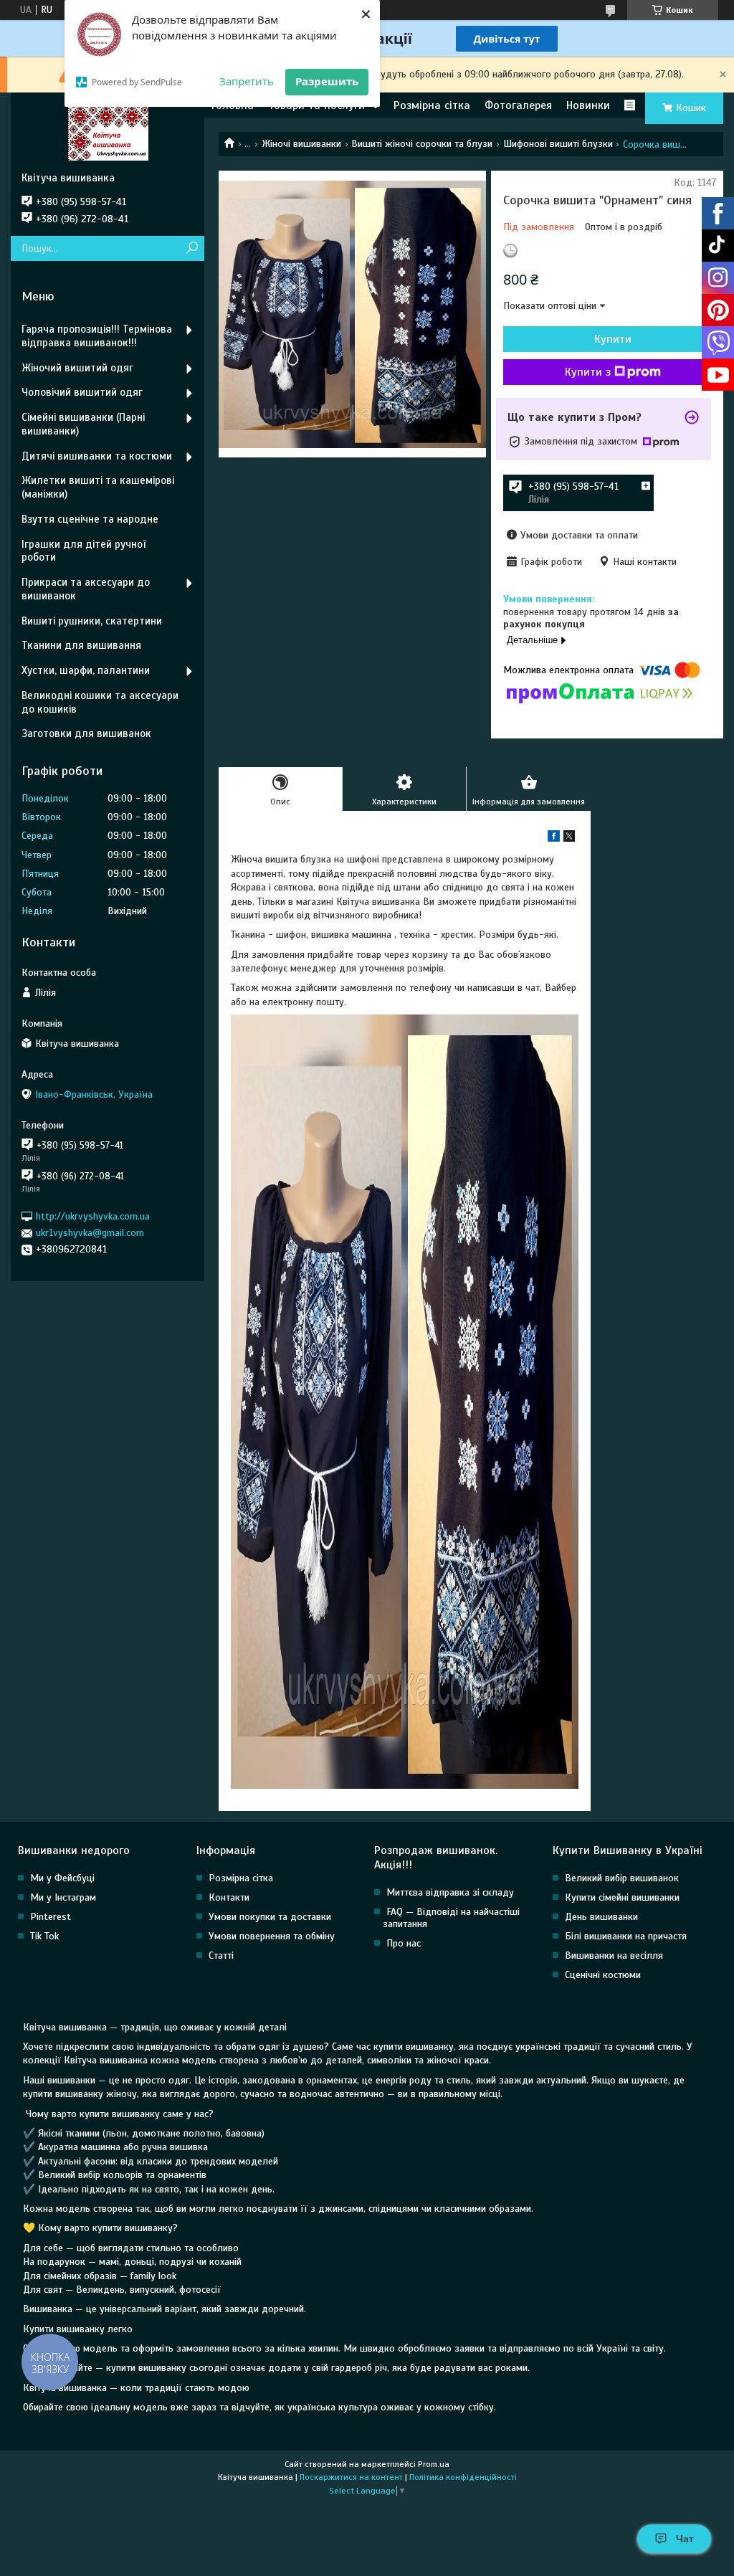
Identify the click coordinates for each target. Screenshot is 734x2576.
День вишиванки (601, 1917)
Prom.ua (434, 2464)
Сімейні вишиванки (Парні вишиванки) (83, 424)
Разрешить (327, 81)
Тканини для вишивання (81, 645)
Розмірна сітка (432, 105)
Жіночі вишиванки (301, 144)
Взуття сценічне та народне (90, 519)
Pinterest (51, 1917)
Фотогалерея (518, 105)
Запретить (247, 81)
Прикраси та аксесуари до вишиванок (86, 589)
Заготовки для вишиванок (86, 733)
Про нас (404, 1943)
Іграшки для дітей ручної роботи (84, 551)
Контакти (229, 1897)
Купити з (588, 372)
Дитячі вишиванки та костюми (97, 456)
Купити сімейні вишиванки (622, 1897)
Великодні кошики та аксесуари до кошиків (100, 702)
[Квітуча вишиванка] (108, 132)
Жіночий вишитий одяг (77, 368)
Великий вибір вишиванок (622, 1878)
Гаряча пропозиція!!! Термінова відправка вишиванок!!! (97, 336)
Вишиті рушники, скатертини (92, 621)
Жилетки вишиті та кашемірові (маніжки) (98, 487)
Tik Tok (44, 1936)
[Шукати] (192, 248)
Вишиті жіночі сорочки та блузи (422, 144)
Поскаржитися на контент (351, 2477)
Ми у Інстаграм (63, 1897)
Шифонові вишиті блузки (558, 144)
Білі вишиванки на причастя (626, 1936)
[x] (569, 838)
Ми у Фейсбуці (62, 1878)
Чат (685, 2539)
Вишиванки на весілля (614, 1955)
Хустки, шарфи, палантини (86, 670)
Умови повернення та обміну (272, 1936)
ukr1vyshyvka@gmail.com (90, 1233)
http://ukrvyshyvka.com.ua (93, 1216)
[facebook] (554, 838)
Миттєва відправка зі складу (450, 1892)
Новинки (588, 105)
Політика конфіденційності (463, 2477)
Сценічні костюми (603, 1975)
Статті (221, 1955)
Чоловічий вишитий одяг (82, 392)
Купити (613, 339)
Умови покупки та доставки (270, 1917)
